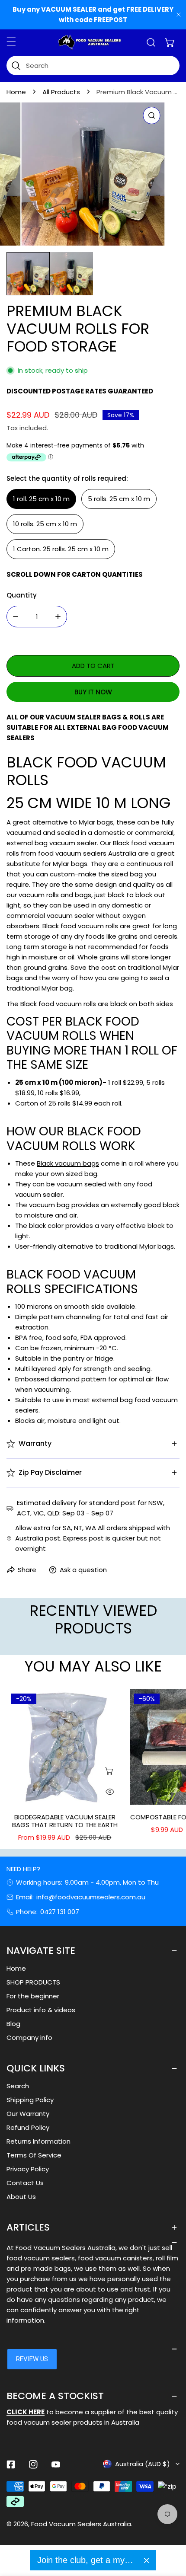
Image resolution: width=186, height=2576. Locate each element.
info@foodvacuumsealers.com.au (91, 1897)
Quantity (22, 595)
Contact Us (25, 2183)
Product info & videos (41, 2010)
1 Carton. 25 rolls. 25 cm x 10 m (61, 549)
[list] (93, 174)
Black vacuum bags (68, 1163)
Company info (29, 2037)
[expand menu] (11, 42)
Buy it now (93, 692)
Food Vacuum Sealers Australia (81, 2524)
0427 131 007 (60, 1912)
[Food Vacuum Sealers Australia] (90, 42)
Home (16, 92)
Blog (13, 2024)
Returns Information (38, 2141)
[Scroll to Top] (170, 2530)
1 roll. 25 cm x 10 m (41, 499)
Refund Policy (28, 2127)
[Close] (146, 2560)
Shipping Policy (30, 2100)
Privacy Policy (28, 2169)
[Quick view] (110, 1792)
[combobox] (93, 66)
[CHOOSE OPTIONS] (110, 1771)
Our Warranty (28, 2114)
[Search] (151, 42)
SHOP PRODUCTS (33, 1982)
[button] (170, 42)
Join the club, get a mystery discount (87, 2560)
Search (18, 2086)
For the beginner (33, 1996)
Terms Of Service (34, 2155)
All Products (61, 92)
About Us (21, 2197)
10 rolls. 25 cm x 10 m (45, 524)
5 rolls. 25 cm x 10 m (119, 499)
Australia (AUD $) (143, 2464)
